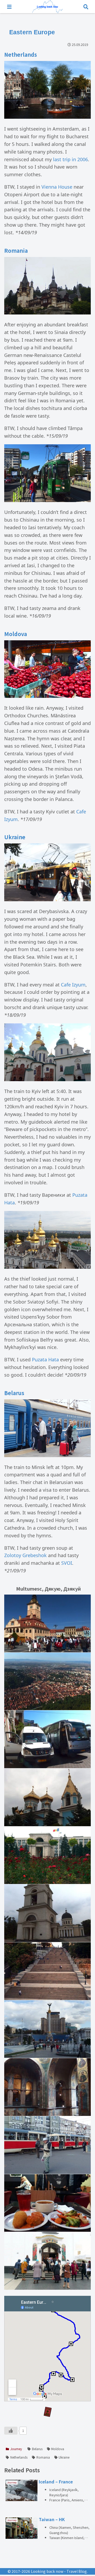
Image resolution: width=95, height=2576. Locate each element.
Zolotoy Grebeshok (25, 1555)
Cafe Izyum (73, 985)
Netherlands (19, 2457)
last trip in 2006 (70, 159)
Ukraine (64, 2457)
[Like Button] (11, 2431)
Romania (43, 2457)
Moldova (58, 2449)
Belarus (37, 2449)
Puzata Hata (45, 1359)
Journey (16, 2449)
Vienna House (57, 187)
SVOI (66, 1563)
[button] (85, 1445)
